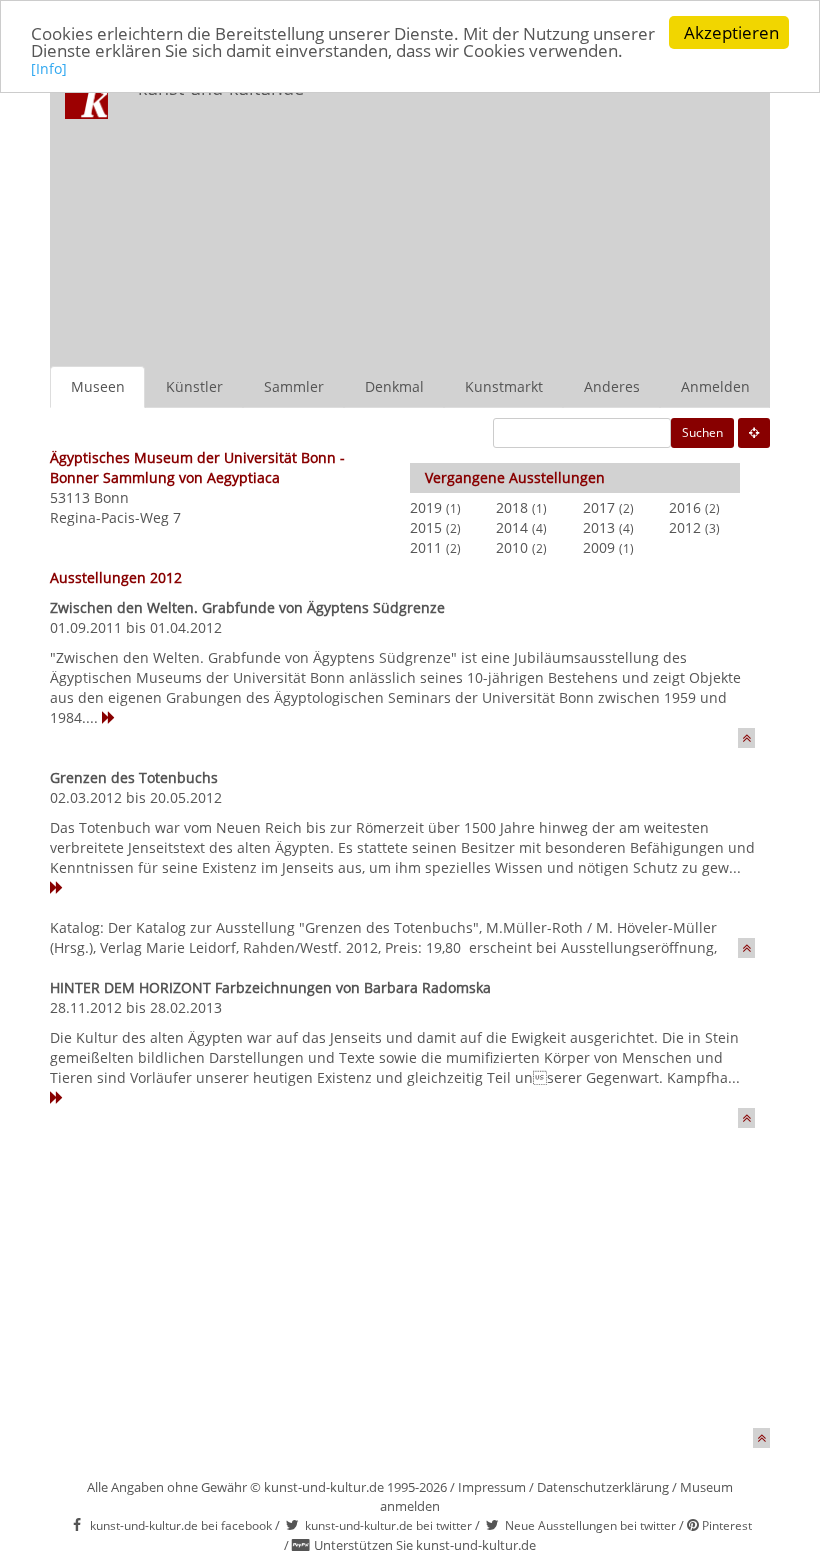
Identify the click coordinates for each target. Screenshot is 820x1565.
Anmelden (715, 386)
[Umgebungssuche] (754, 433)
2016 (685, 507)
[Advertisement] (554, 216)
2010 (512, 547)
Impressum (492, 1487)
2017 (599, 507)
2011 (426, 547)
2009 (599, 547)
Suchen (702, 432)
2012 (685, 527)
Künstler (194, 386)
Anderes (612, 386)
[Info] (49, 68)
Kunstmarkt (504, 386)
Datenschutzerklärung (603, 1487)
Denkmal (394, 386)
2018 (512, 507)
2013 (599, 527)
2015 (426, 527)
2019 (426, 507)
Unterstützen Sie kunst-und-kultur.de (425, 1545)
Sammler (294, 386)
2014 (512, 527)
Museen (98, 386)
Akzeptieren (731, 32)
